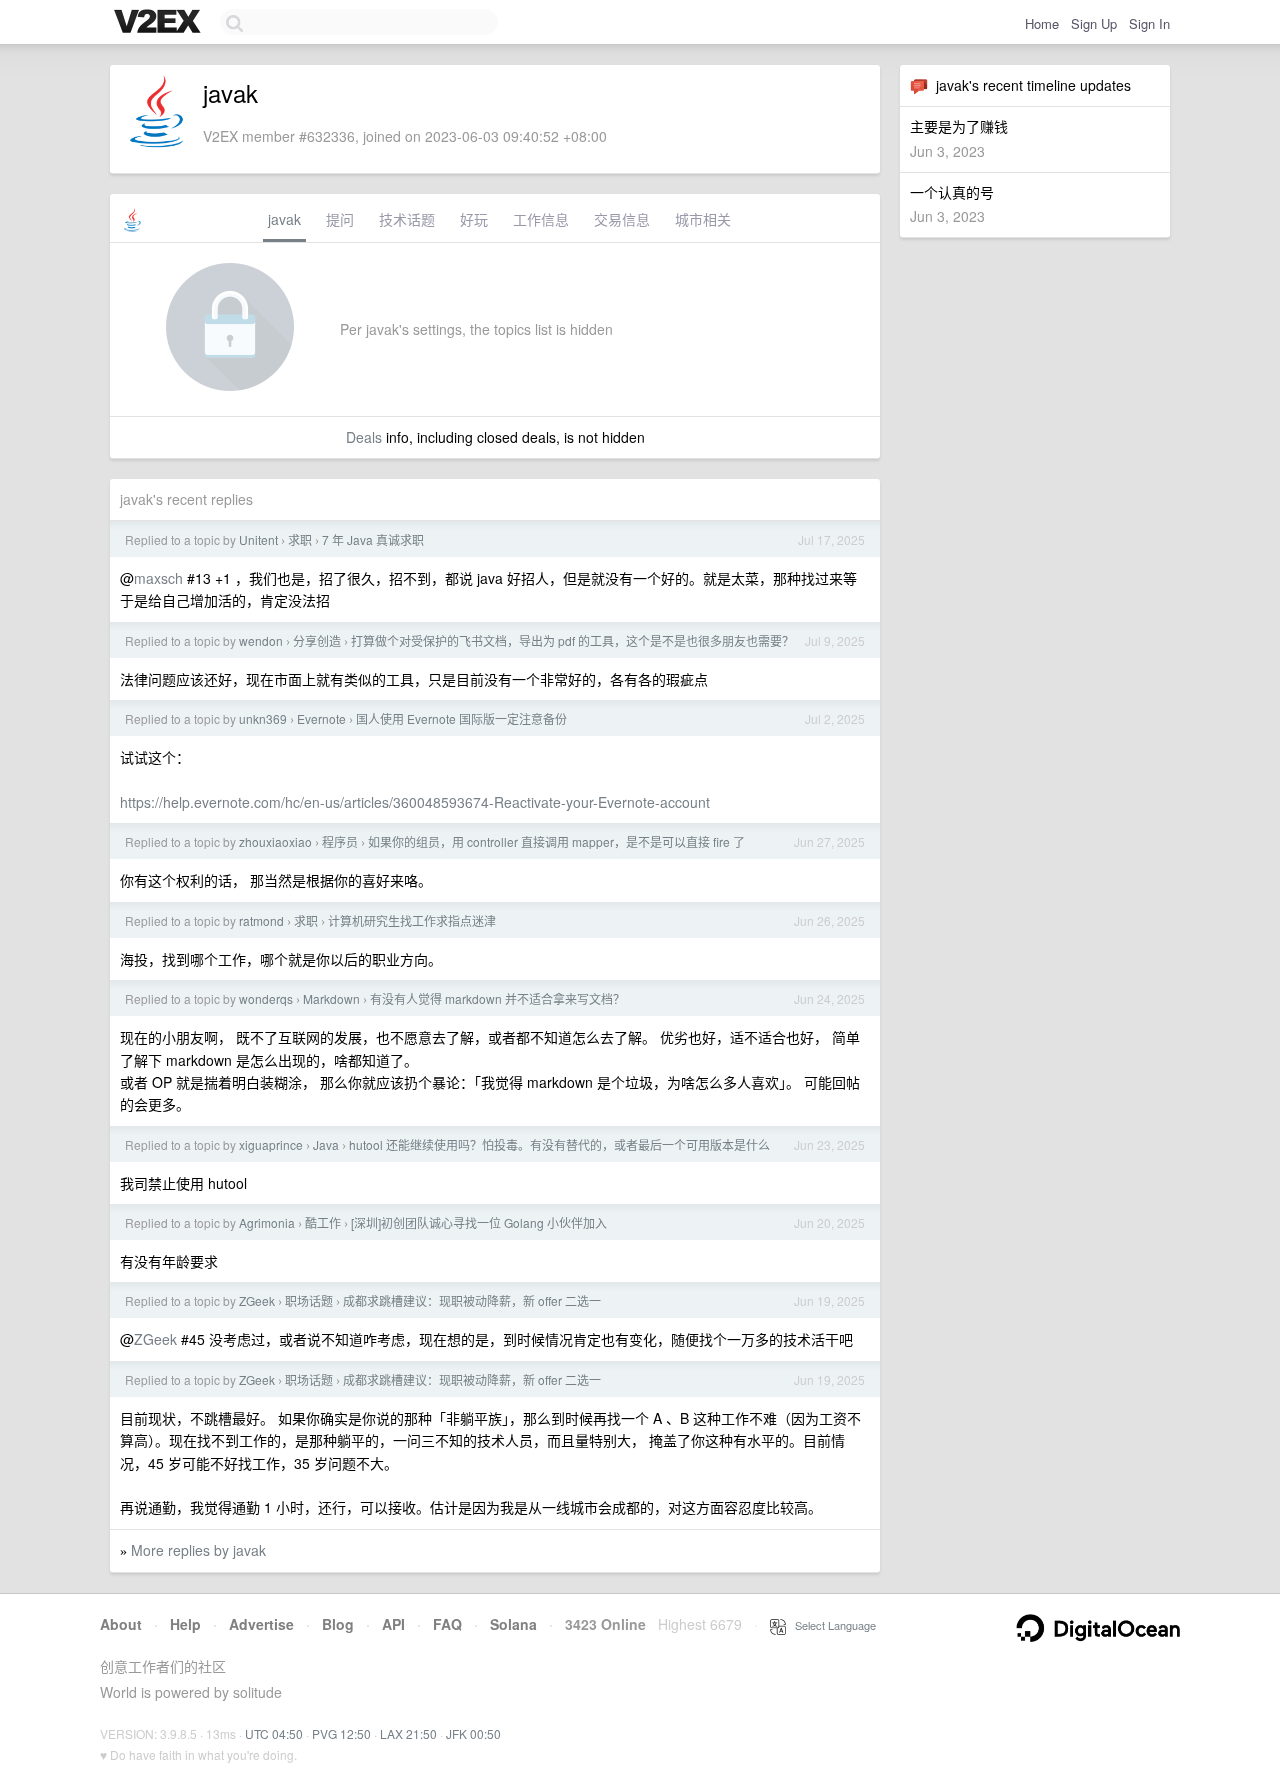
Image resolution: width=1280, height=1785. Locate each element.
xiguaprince (271, 1144)
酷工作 (323, 1222)
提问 (340, 219)
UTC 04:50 (274, 1733)
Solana (513, 1624)
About (121, 1624)
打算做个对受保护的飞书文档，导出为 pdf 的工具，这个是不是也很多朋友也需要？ (572, 640)
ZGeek (257, 1300)
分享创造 (317, 640)
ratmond (261, 920)
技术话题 (407, 219)
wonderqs (266, 998)
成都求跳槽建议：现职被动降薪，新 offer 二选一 (472, 1300)
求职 (300, 539)
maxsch (158, 578)
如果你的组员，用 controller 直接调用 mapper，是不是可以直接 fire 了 (556, 841)
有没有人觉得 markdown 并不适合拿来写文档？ (497, 998)
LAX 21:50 (408, 1733)
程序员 (340, 841)
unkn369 (263, 718)
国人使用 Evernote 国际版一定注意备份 (461, 718)
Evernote (321, 718)
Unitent (258, 539)
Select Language (831, 1625)
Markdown (331, 998)
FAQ (447, 1624)
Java (326, 1144)
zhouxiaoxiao (275, 841)
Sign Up (1094, 23)
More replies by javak (198, 1550)
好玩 (474, 219)
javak (284, 219)
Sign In (1149, 23)
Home (1042, 23)
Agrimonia (267, 1222)
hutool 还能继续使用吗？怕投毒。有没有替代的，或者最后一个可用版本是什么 (559, 1144)
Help (185, 1624)
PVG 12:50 (341, 1733)
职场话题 (309, 1300)
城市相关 (703, 219)
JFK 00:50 (473, 1733)
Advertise (261, 1624)
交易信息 (622, 219)
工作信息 (541, 219)
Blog (338, 1624)
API (393, 1624)
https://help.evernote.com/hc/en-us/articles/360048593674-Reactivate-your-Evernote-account (415, 802)
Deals (364, 437)
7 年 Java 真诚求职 (373, 539)
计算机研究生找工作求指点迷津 (412, 920)
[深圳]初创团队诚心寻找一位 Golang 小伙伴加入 (479, 1222)
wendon (261, 640)
